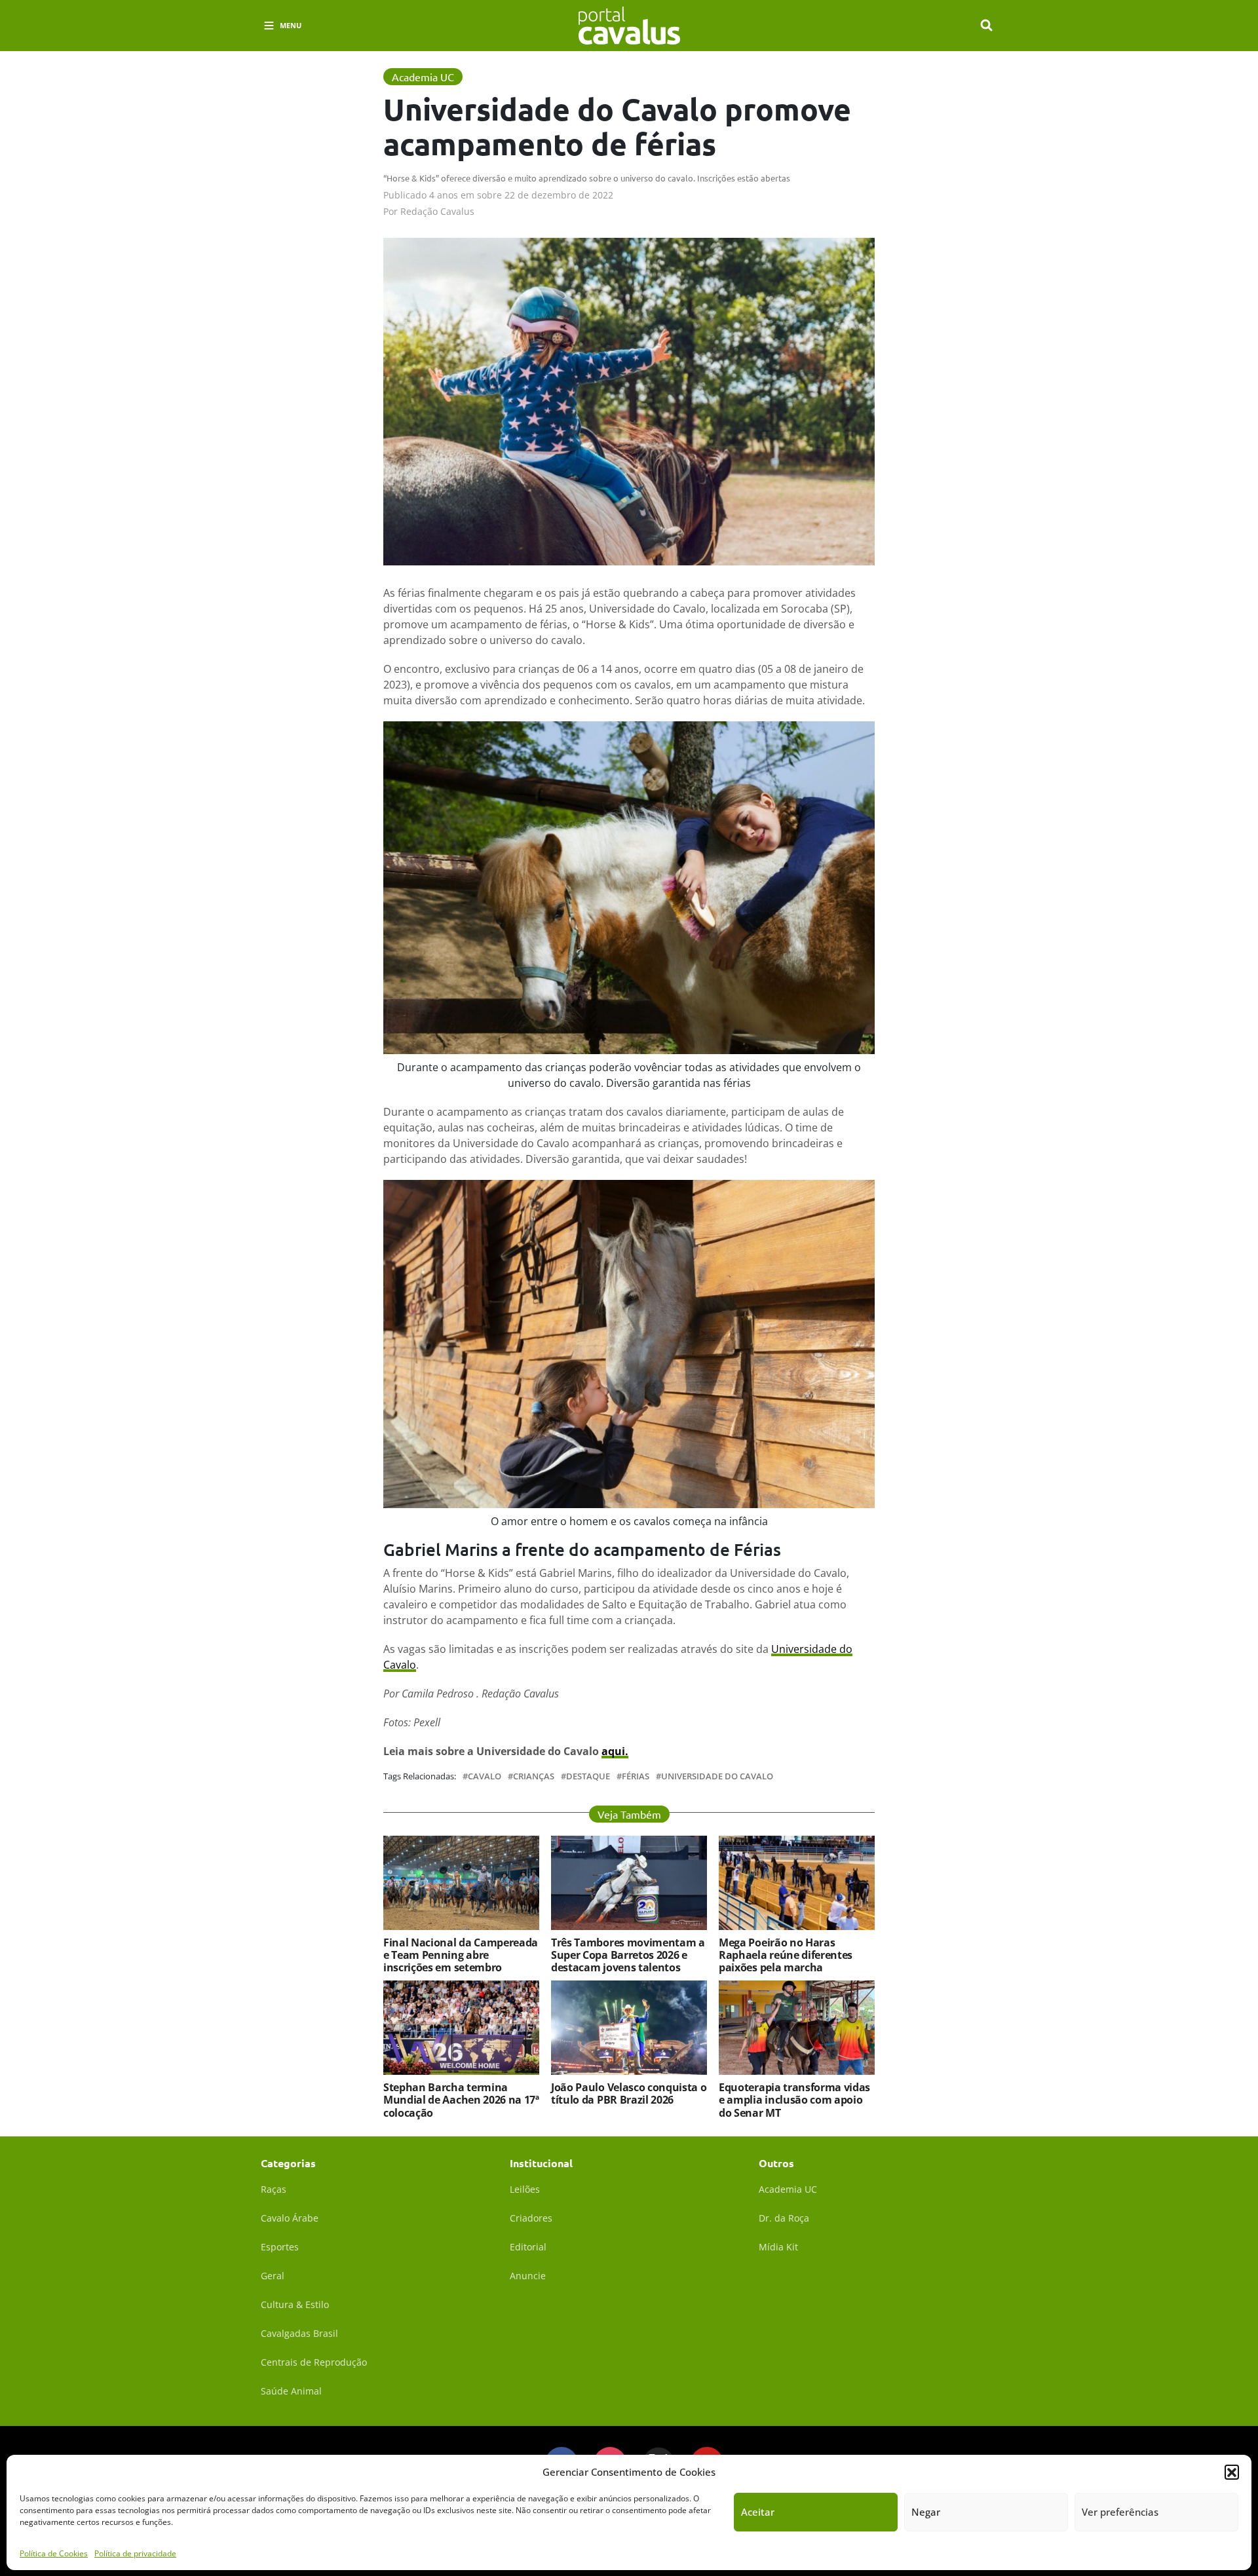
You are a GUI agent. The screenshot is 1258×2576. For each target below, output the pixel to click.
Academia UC (788, 2189)
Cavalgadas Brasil (299, 2333)
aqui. (615, 1751)
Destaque (588, 1776)
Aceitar (758, 2512)
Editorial (528, 2247)
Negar (926, 2512)
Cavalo (485, 1776)
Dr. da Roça (784, 2218)
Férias (636, 1776)
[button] (1232, 2472)
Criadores (531, 2218)
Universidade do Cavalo (717, 1776)
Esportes (280, 2247)
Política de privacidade (135, 2553)
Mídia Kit (778, 2247)
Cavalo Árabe (290, 2218)
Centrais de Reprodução (314, 2362)
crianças (534, 1776)
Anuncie (528, 2276)
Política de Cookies (54, 2553)
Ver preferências (1120, 2512)
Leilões (525, 2189)
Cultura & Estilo (295, 2304)
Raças (274, 2189)
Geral (273, 2276)
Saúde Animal (291, 2391)
